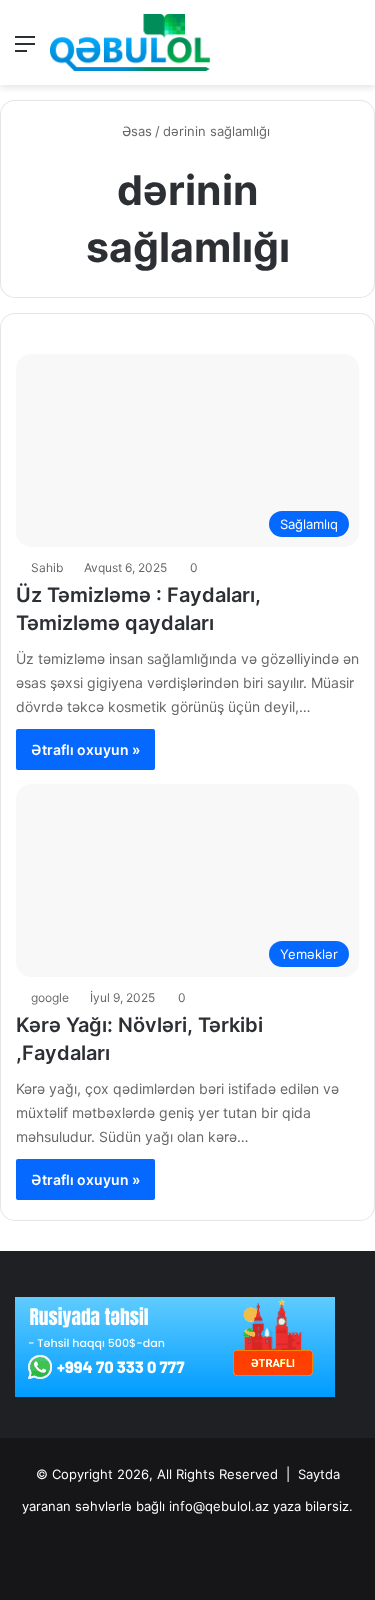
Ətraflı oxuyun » (85, 749)
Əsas (135, 131)
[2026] (130, 42)
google (50, 997)
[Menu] (25, 50)
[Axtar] (350, 50)
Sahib (47, 567)
